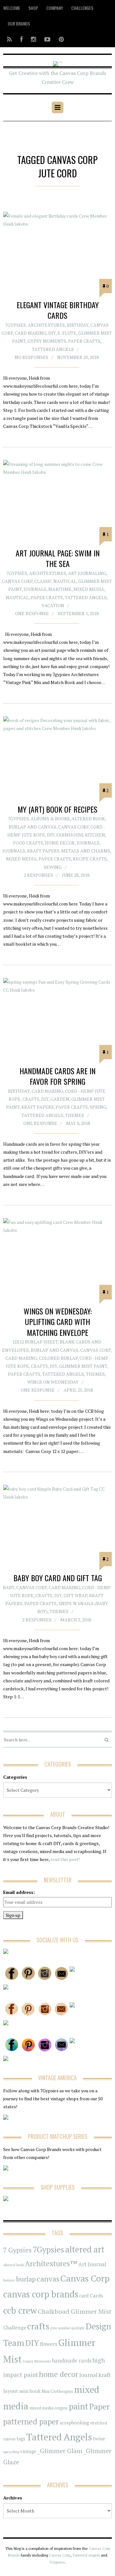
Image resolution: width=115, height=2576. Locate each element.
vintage (28, 2451)
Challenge (15, 2328)
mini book (30, 2391)
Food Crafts (28, 843)
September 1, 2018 (78, 613)
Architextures (46, 325)
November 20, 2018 (78, 357)
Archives (13, 2498)
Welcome (12, 8)
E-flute (67, 333)
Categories (15, 1777)
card (84, 2296)
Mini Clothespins (57, 2391)
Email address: (19, 1892)
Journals (35, 589)
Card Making (31, 333)
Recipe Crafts (90, 859)
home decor (59, 2374)
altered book (14, 2265)
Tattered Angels (53, 349)
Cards (96, 2296)
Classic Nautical (55, 581)
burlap (26, 2279)
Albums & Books (50, 819)
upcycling (11, 2452)
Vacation (53, 605)
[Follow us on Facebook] (21, 39)
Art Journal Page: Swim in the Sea (58, 558)
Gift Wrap (75, 1595)
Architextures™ (51, 2263)
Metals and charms (86, 851)
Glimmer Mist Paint (83, 1366)
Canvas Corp (17, 581)
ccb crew (20, 2310)
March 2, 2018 (76, 1620)
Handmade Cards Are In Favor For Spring (57, 1076)
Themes (75, 1115)
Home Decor (60, 843)
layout (11, 2391)
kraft (105, 2375)
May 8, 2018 (78, 1123)
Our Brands (19, 23)
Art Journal (92, 2264)
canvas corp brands (41, 2294)
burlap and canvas (32, 827)
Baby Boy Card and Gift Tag (58, 1578)
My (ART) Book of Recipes (57, 809)
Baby (9, 1587)
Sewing (53, 867)
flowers (49, 2344)
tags (21, 2439)
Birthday (78, 325)
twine (99, 2439)
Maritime (60, 589)
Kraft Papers (43, 851)
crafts (38, 2326)
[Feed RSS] (9, 39)
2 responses (38, 875)
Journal (88, 2375)
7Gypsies (15, 325)
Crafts (31, 1099)
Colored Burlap (58, 1358)
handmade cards (72, 2361)
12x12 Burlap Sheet (35, 1342)
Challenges (82, 8)
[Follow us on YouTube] (47, 39)
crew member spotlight (67, 2328)
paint (78, 2406)
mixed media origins (49, 2408)
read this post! (65, 1859)
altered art (85, 2249)
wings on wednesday (53, 1382)
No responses (31, 357)
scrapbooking (74, 2423)
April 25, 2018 (78, 1390)
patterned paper (31, 2421)
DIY (52, 333)
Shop (33, 8)
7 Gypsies (17, 2250)
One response (32, 613)
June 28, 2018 (76, 875)
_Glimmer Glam (60, 2451)
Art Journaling (87, 573)
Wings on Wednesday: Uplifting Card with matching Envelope (58, 1322)
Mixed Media (89, 589)
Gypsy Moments (47, 341)
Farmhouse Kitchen (81, 835)
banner (9, 2280)
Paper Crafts (84, 341)
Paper (99, 2406)
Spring (98, 1107)
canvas (48, 2279)
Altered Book (88, 819)
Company (55, 8)
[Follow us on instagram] (34, 39)
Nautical (17, 597)
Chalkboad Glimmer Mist (75, 2311)
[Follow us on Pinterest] (59, 39)
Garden (60, 1099)
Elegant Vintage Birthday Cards (58, 310)
